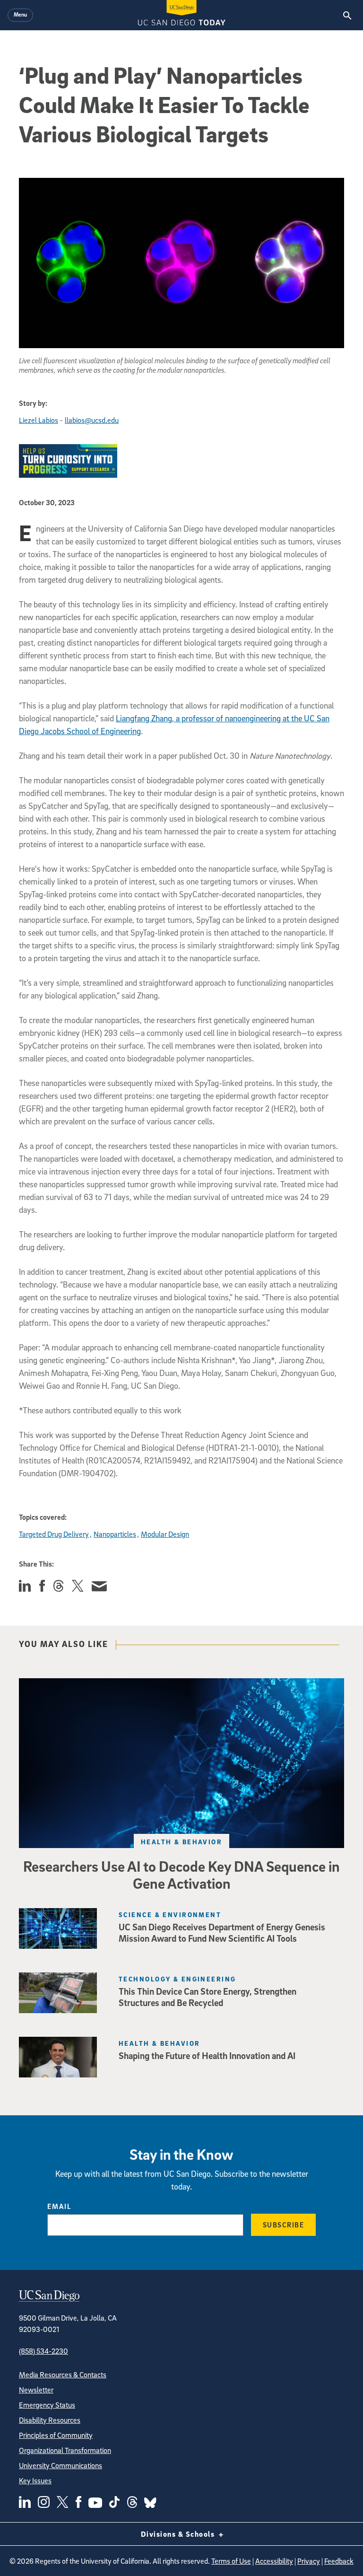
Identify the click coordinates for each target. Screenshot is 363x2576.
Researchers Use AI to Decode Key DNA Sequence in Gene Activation (181, 1875)
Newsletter (36, 2390)
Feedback (339, 2561)
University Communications (60, 2465)
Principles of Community (56, 2435)
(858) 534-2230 (43, 2351)
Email (59, 2206)
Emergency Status (47, 2405)
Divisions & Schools (179, 2534)
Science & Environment (170, 1914)
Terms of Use (231, 2561)
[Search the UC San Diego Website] (347, 15)
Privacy (309, 2561)
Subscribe (284, 2225)
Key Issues (35, 2480)
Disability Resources (50, 2420)
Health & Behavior (181, 1842)
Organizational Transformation (65, 2450)
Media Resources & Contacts (63, 2374)
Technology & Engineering (177, 1979)
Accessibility (274, 2561)
